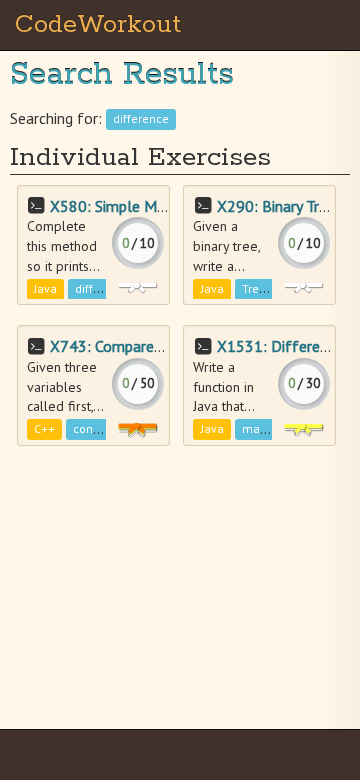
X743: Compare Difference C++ (155, 346)
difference (141, 119)
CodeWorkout (98, 25)
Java (45, 288)
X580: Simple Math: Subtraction (158, 206)
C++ (44, 429)
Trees (257, 288)
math (256, 429)
